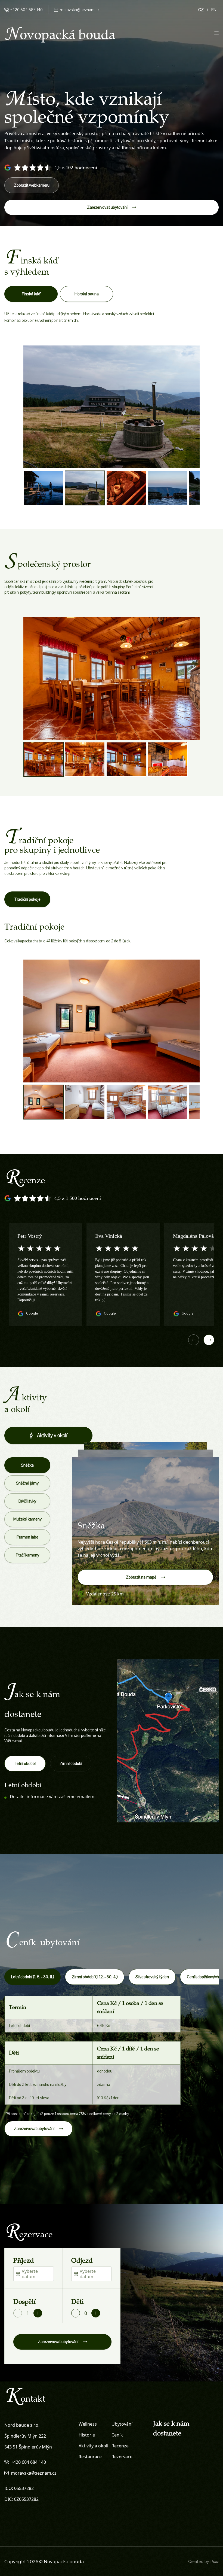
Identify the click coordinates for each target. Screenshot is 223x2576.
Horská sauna (87, 294)
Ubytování (122, 2424)
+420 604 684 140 (27, 10)
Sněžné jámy (27, 1483)
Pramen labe (27, 1537)
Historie (87, 2435)
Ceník (117, 2435)
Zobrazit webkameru (32, 185)
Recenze (120, 2446)
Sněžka (27, 1465)
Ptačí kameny (27, 1555)
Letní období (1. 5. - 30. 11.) (32, 1977)
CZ (201, 10)
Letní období (25, 1764)
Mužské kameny (27, 1519)
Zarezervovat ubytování (107, 207)
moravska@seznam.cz (80, 10)
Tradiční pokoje (27, 899)
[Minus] (18, 2313)
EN (214, 10)
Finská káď (31, 294)
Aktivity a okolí (93, 2446)
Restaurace (90, 2457)
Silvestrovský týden (152, 1977)
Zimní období (71, 1764)
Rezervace (122, 2457)
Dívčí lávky (27, 1501)
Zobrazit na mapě (141, 1577)
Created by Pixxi (203, 2562)
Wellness (88, 2424)
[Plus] (38, 2313)
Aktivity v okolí (52, 1436)
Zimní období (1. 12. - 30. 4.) (95, 1977)
